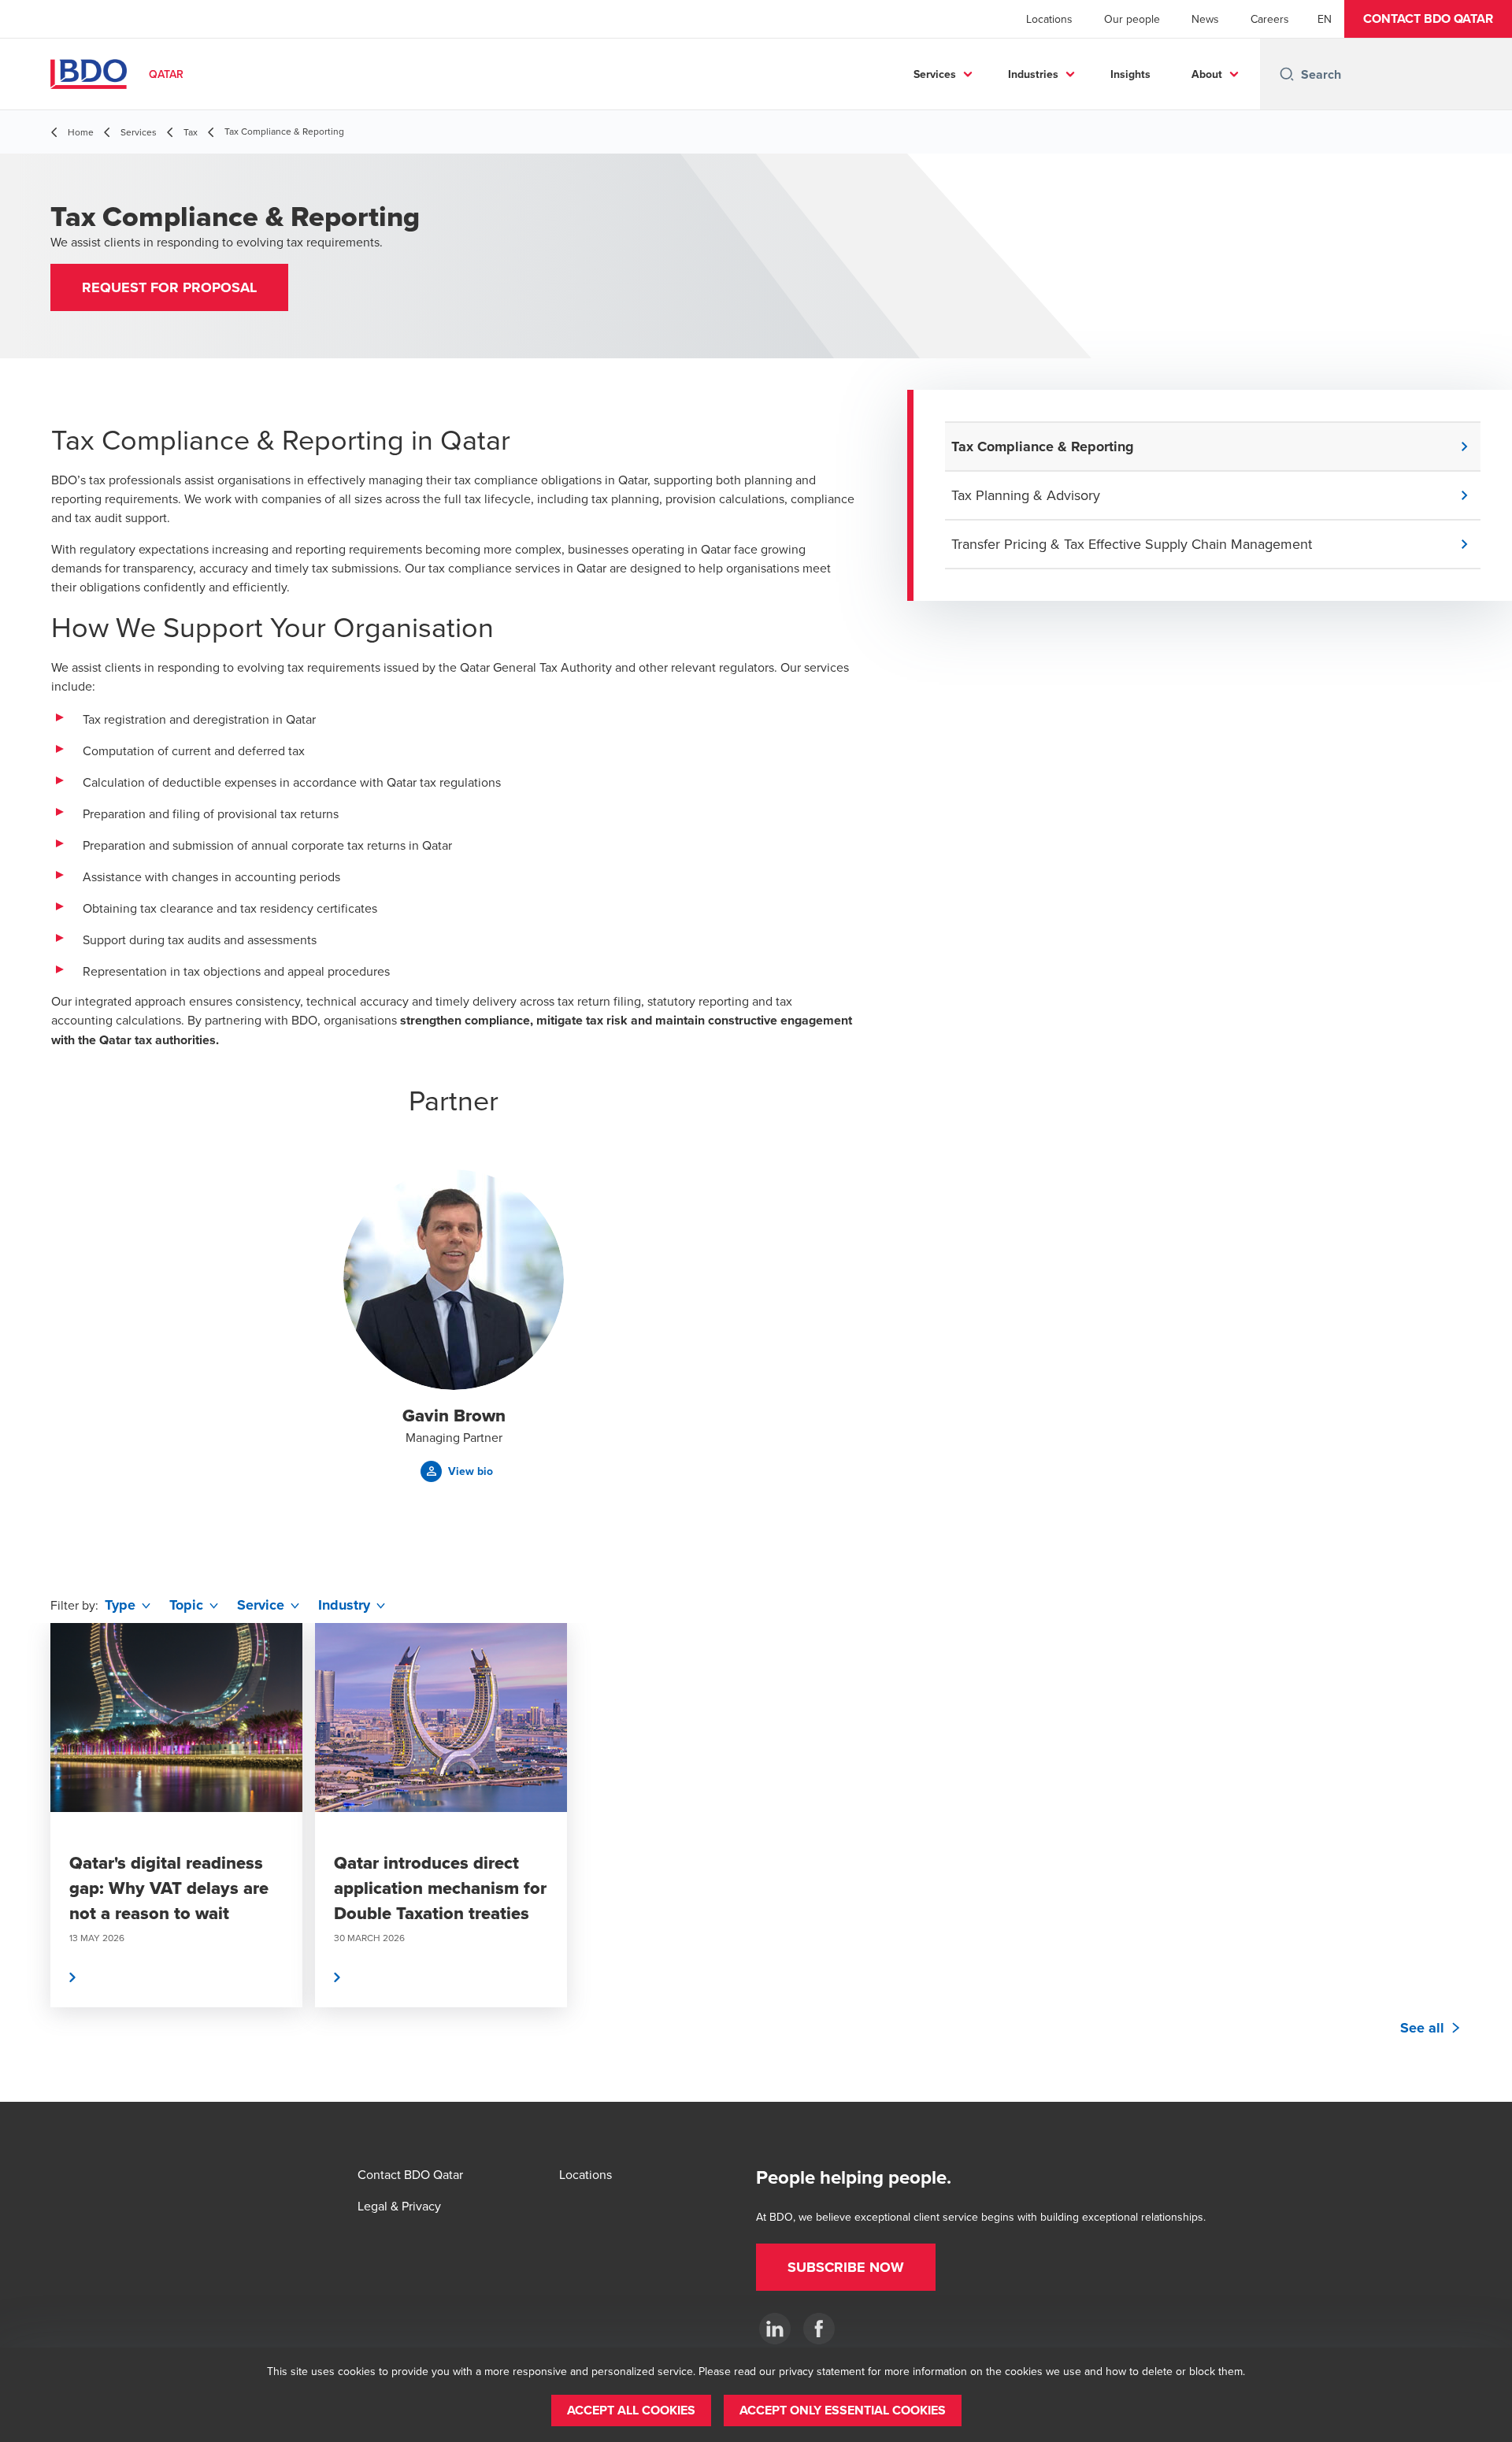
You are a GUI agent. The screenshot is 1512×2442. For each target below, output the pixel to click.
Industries (1033, 74)
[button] (1428, 19)
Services (935, 74)
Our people (1132, 19)
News (1205, 19)
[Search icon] (1287, 74)
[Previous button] (28, 1862)
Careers (1270, 19)
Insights (1130, 74)
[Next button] (1484, 1862)
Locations (1049, 19)
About (1207, 74)
